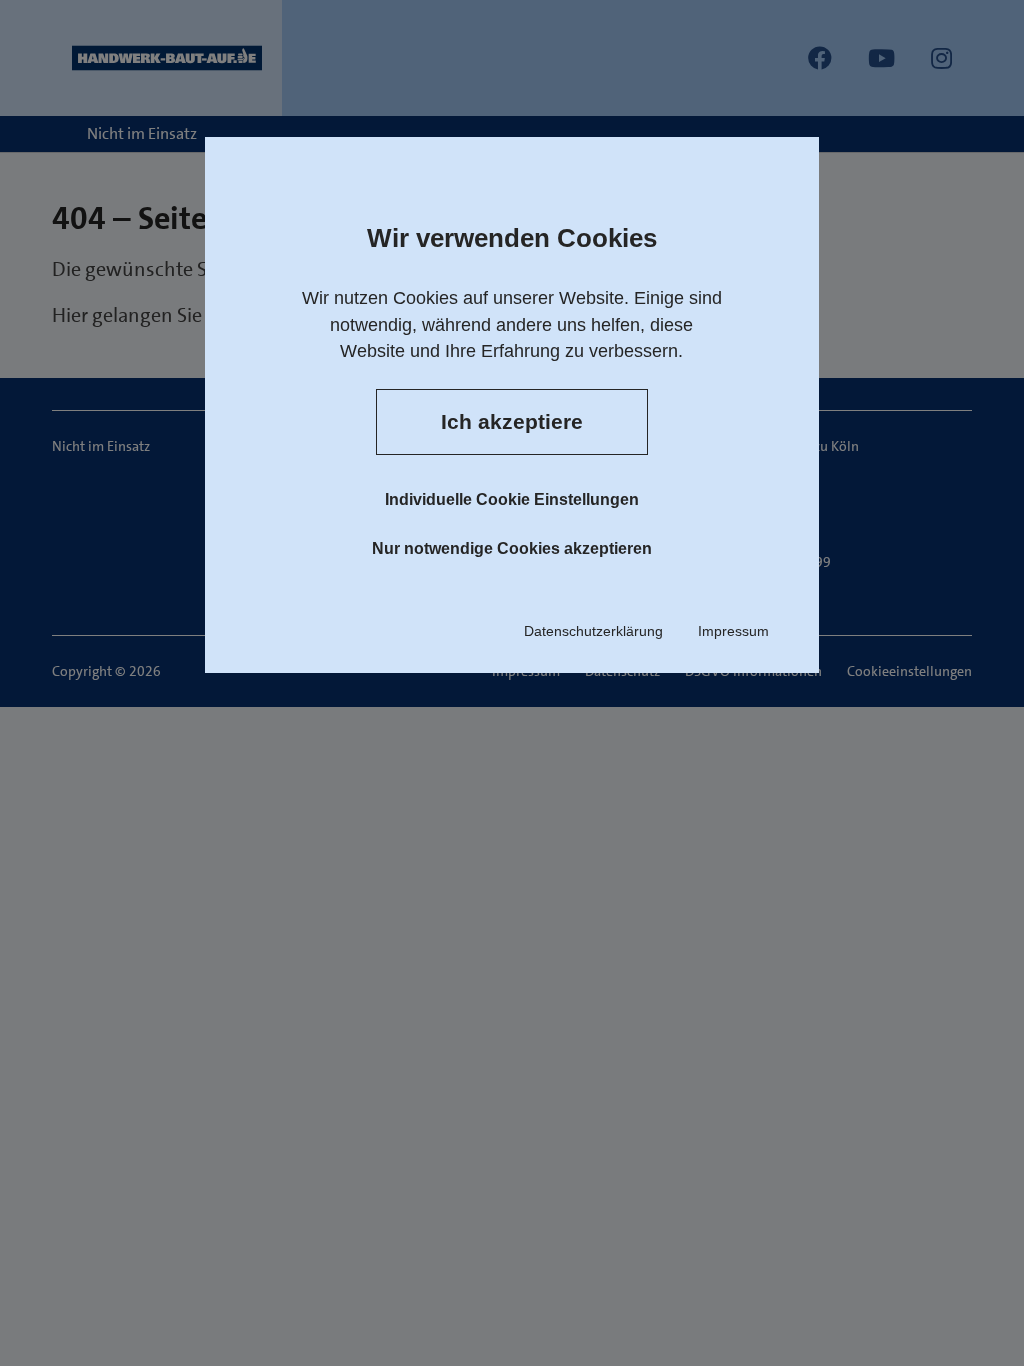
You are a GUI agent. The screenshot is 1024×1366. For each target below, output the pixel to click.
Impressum (733, 631)
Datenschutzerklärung (593, 631)
